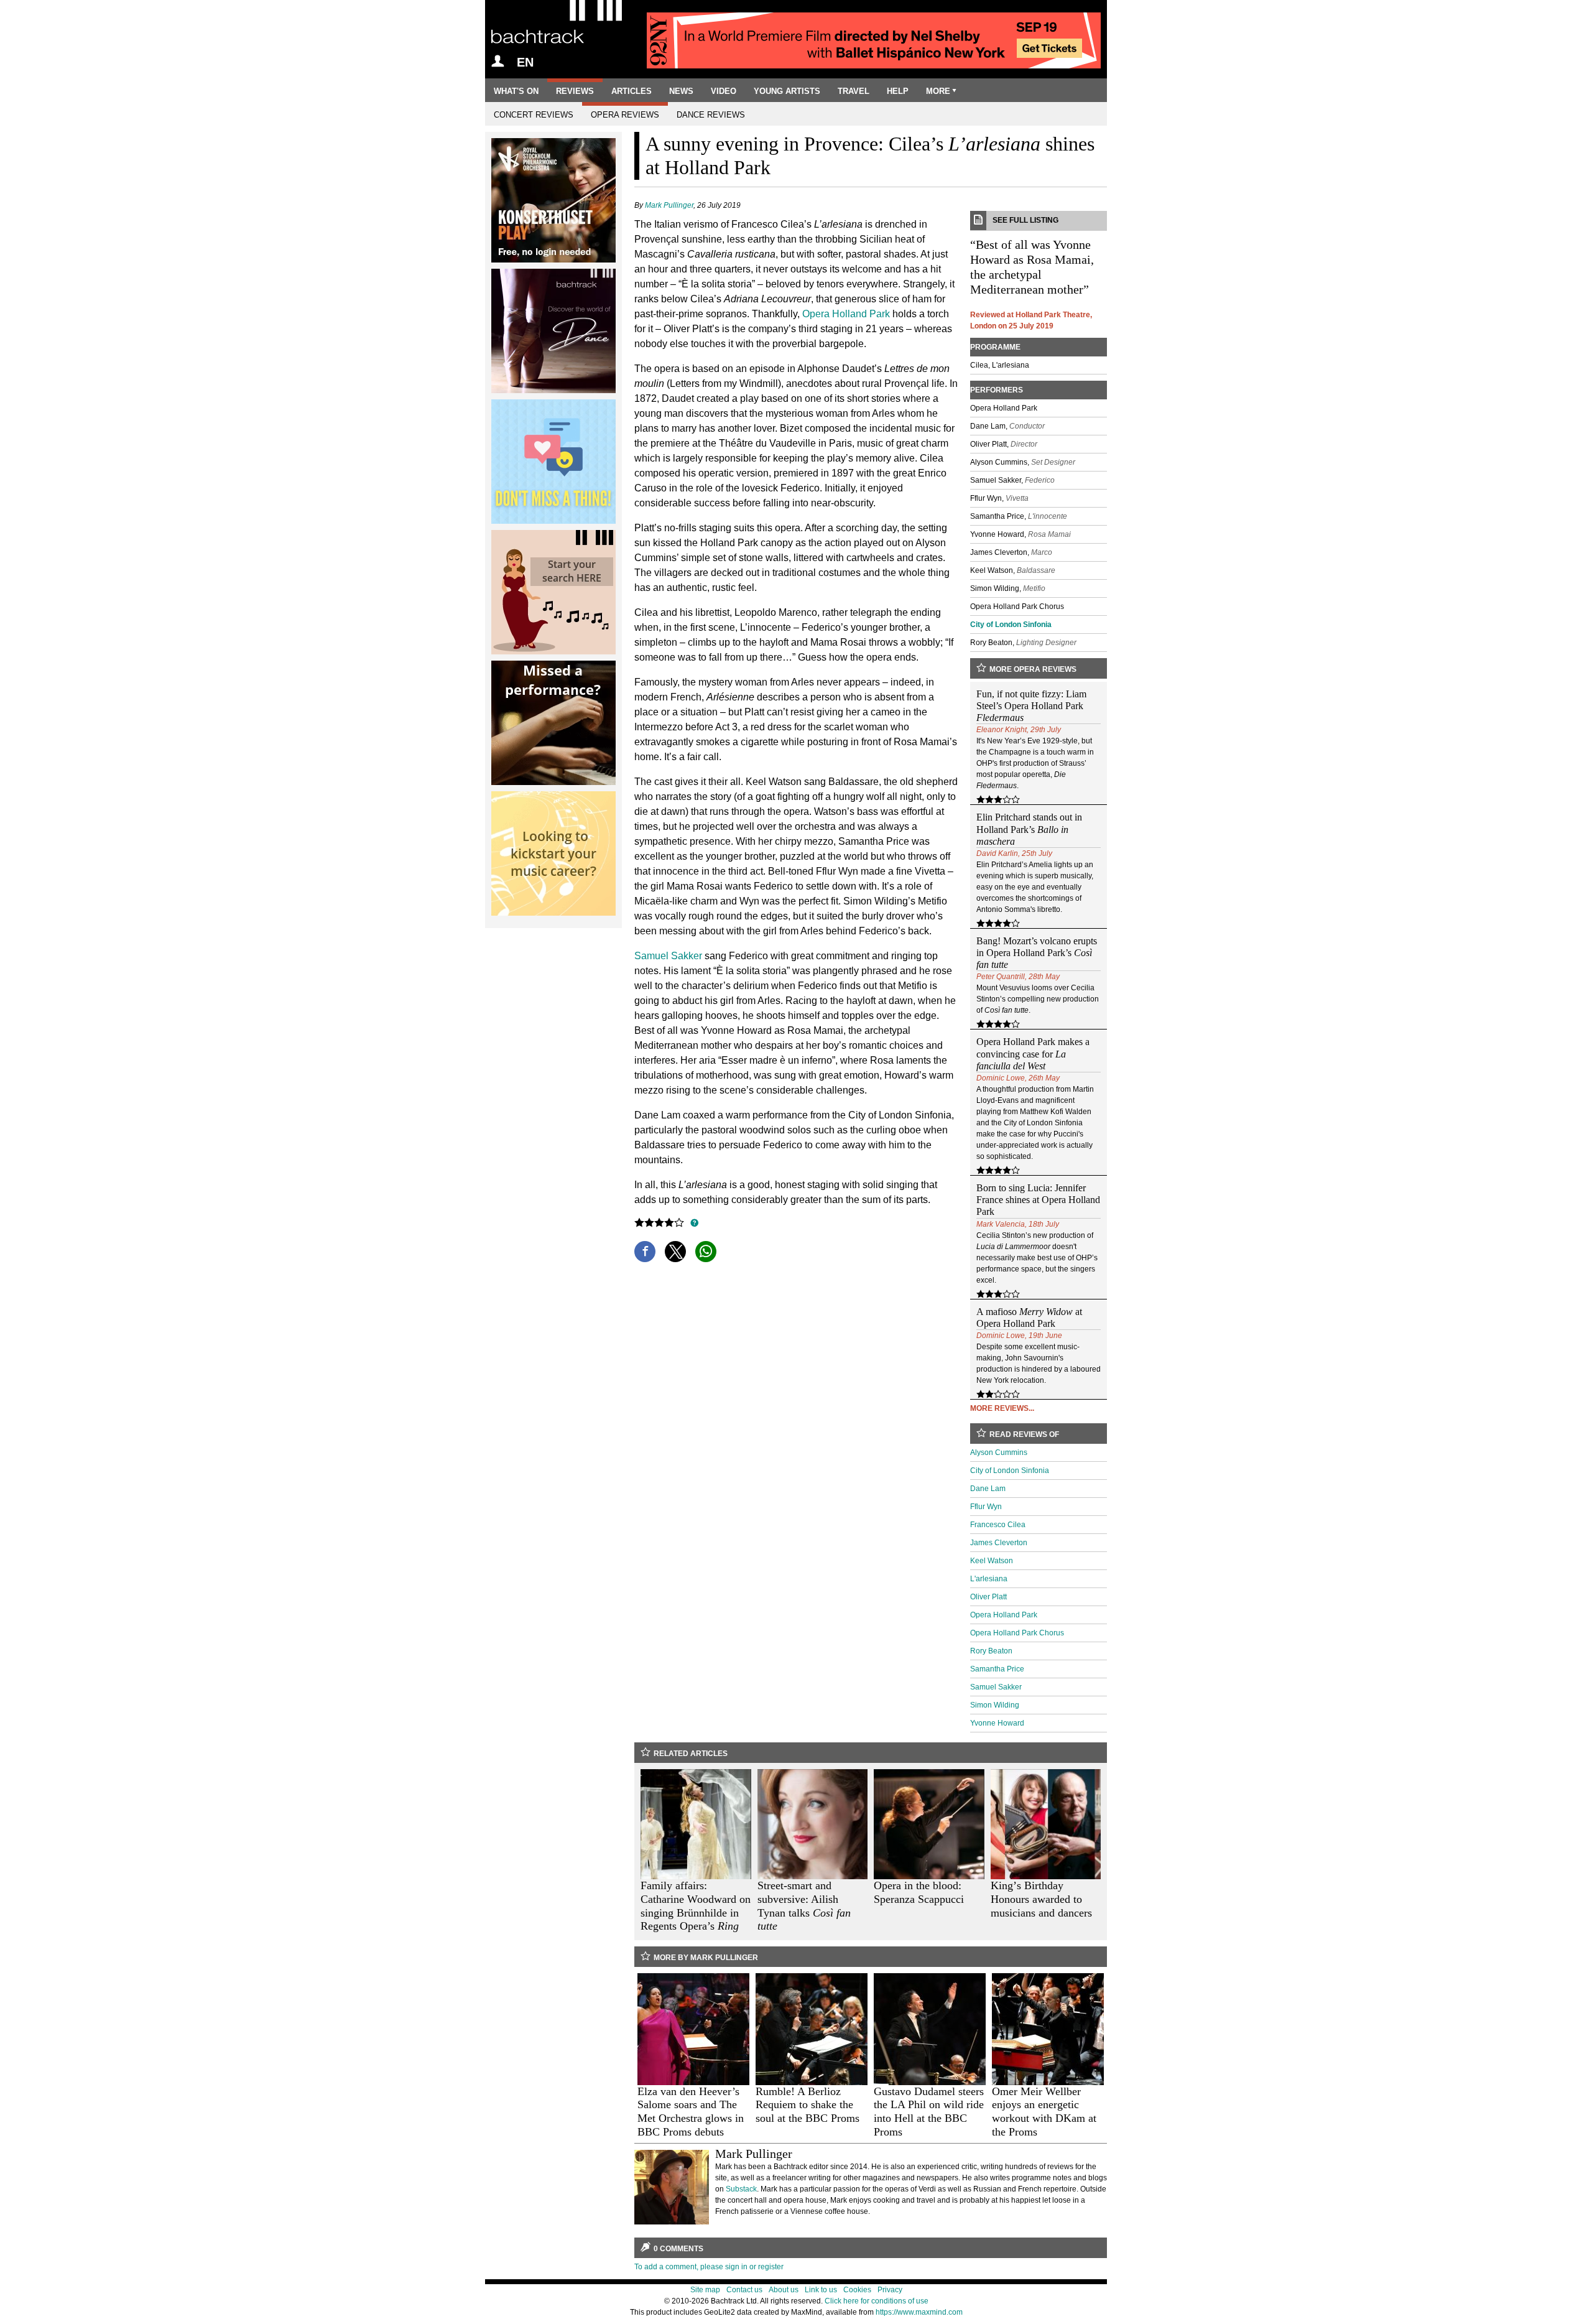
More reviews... (1002, 1408)
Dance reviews (711, 115)
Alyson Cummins (999, 1452)
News (681, 91)
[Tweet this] (675, 1252)
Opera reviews (625, 115)
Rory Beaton (991, 1651)
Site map (705, 2290)
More (938, 91)
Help (898, 91)
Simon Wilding (995, 1705)
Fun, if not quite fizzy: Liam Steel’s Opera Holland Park (1031, 706)
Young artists (787, 91)
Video (724, 91)
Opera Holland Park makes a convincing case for (1033, 1053)
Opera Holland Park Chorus (1017, 1633)
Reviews (575, 91)
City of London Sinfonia (1011, 625)
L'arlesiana (989, 1579)
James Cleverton (999, 1543)
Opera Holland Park (846, 314)
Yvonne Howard (997, 1723)
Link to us (821, 2290)
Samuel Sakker (668, 956)
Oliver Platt (988, 1597)
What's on (516, 91)
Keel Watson (992, 1561)
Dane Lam (988, 1489)
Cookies (857, 2290)
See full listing (1025, 220)
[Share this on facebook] (645, 1252)
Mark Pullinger (669, 205)
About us (784, 2290)
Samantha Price (997, 1669)
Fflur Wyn (986, 1507)
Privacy (890, 2290)
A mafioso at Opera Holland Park (1029, 1318)
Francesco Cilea (998, 1525)
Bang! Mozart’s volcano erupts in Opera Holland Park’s (1037, 953)
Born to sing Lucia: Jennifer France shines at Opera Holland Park (1038, 1200)
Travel (854, 91)
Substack (741, 2189)
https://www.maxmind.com (919, 2312)
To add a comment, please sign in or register (709, 2267)
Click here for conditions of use (877, 2301)
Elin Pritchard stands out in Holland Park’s (1029, 829)
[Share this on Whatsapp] (706, 1252)
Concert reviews (534, 115)
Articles (632, 91)
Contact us (744, 2290)
